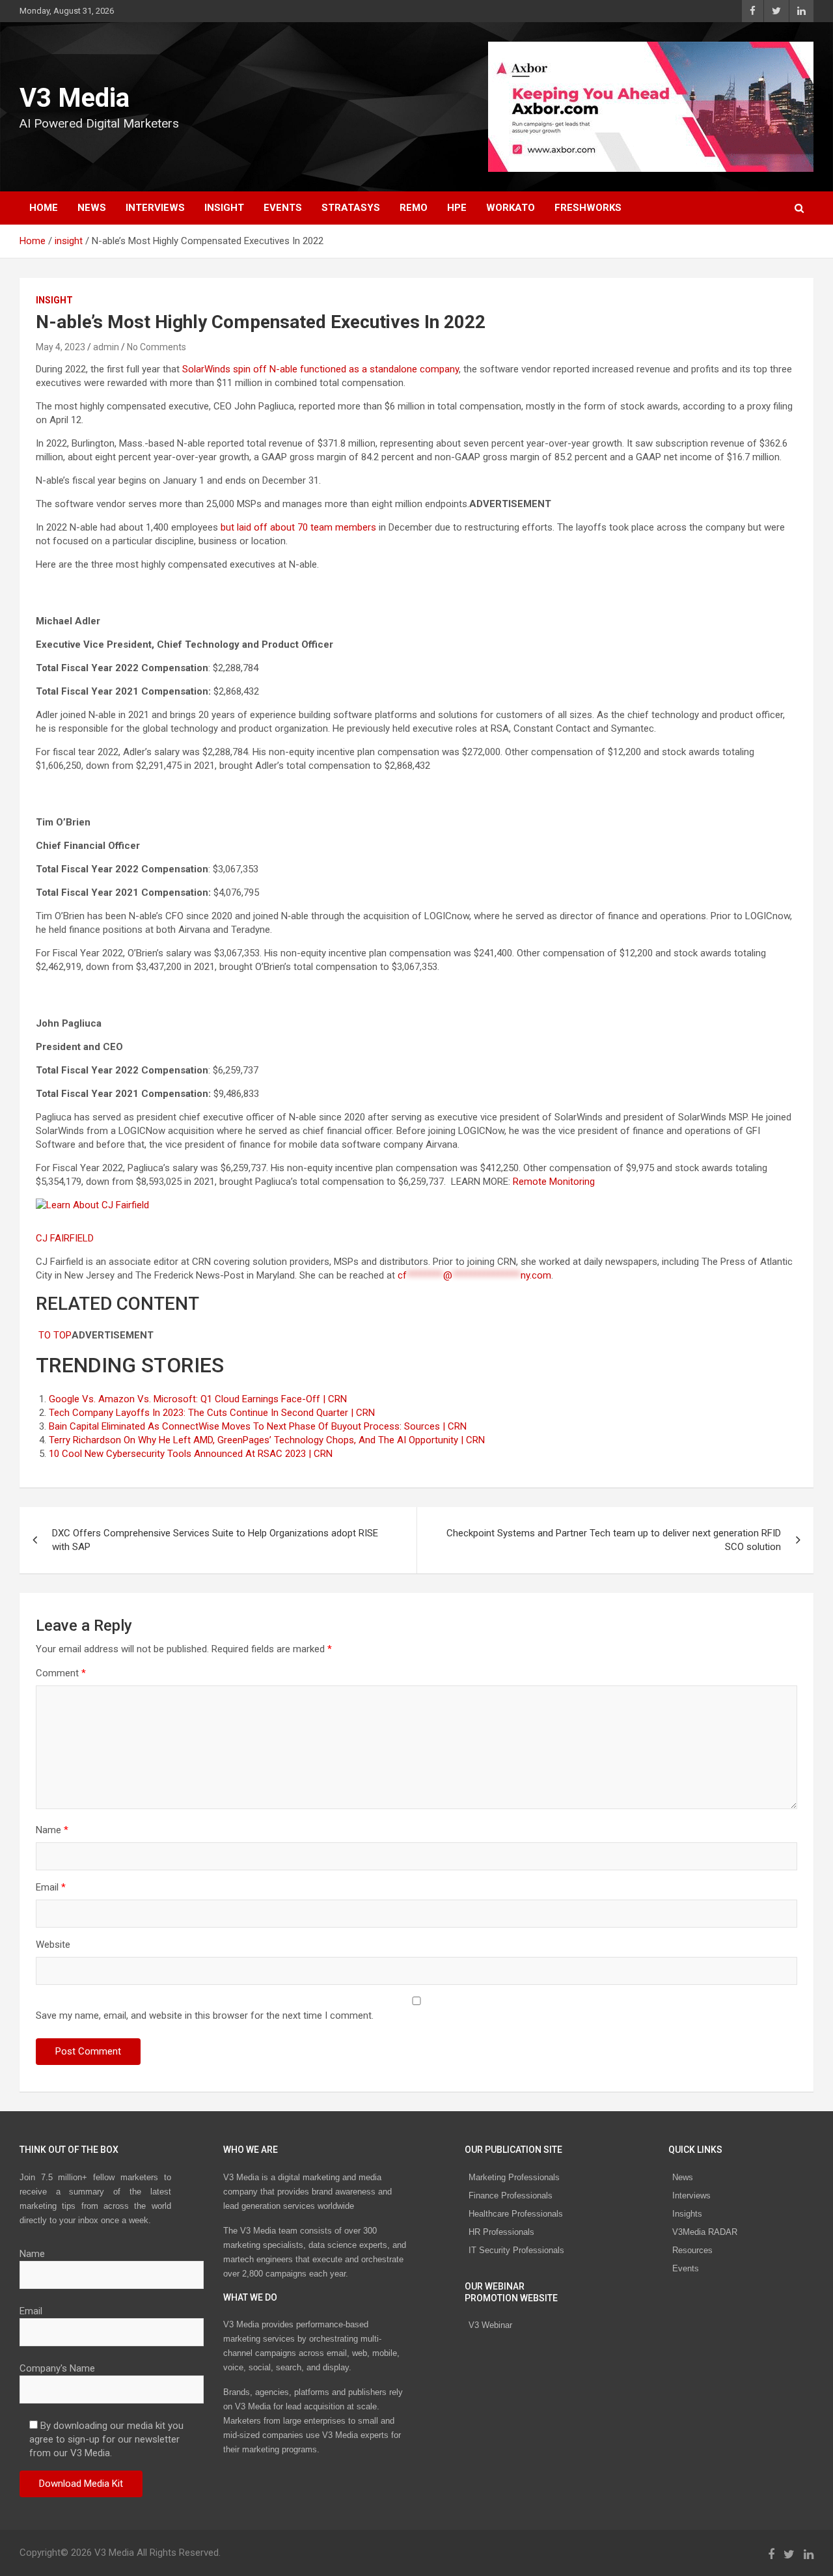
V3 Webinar (490, 2325)
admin (106, 347)
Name (52, 1830)
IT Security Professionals (516, 2250)
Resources (692, 2250)
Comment (61, 1673)
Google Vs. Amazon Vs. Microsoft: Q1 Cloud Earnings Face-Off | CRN (198, 1399)
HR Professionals (501, 2232)
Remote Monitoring (555, 1182)
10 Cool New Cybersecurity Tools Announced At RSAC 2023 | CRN (191, 1454)
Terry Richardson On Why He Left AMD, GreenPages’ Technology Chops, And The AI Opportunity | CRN (267, 1440)
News (683, 2177)
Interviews (691, 2195)
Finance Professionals (511, 2195)
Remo (414, 208)
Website (53, 1945)
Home (44, 208)
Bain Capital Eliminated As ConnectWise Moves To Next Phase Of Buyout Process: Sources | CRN (258, 1426)
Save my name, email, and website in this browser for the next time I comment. (205, 2015)
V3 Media (75, 98)
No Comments (157, 347)
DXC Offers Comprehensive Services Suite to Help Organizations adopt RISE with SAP (215, 1540)
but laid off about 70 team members (298, 527)
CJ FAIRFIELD (66, 1238)
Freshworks (588, 208)
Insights (687, 2214)
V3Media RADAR (705, 2232)
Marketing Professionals (514, 2177)
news (92, 208)
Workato (511, 208)
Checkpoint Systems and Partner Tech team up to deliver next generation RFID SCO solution (614, 1540)
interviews (155, 208)
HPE (457, 208)
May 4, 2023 (61, 347)
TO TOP (54, 1335)
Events (283, 208)
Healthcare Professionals (516, 2214)
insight (224, 208)
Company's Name (57, 2368)
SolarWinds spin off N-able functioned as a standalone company (321, 369)
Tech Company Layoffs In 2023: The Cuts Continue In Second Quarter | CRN (212, 1413)
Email (51, 1887)
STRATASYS (351, 208)
